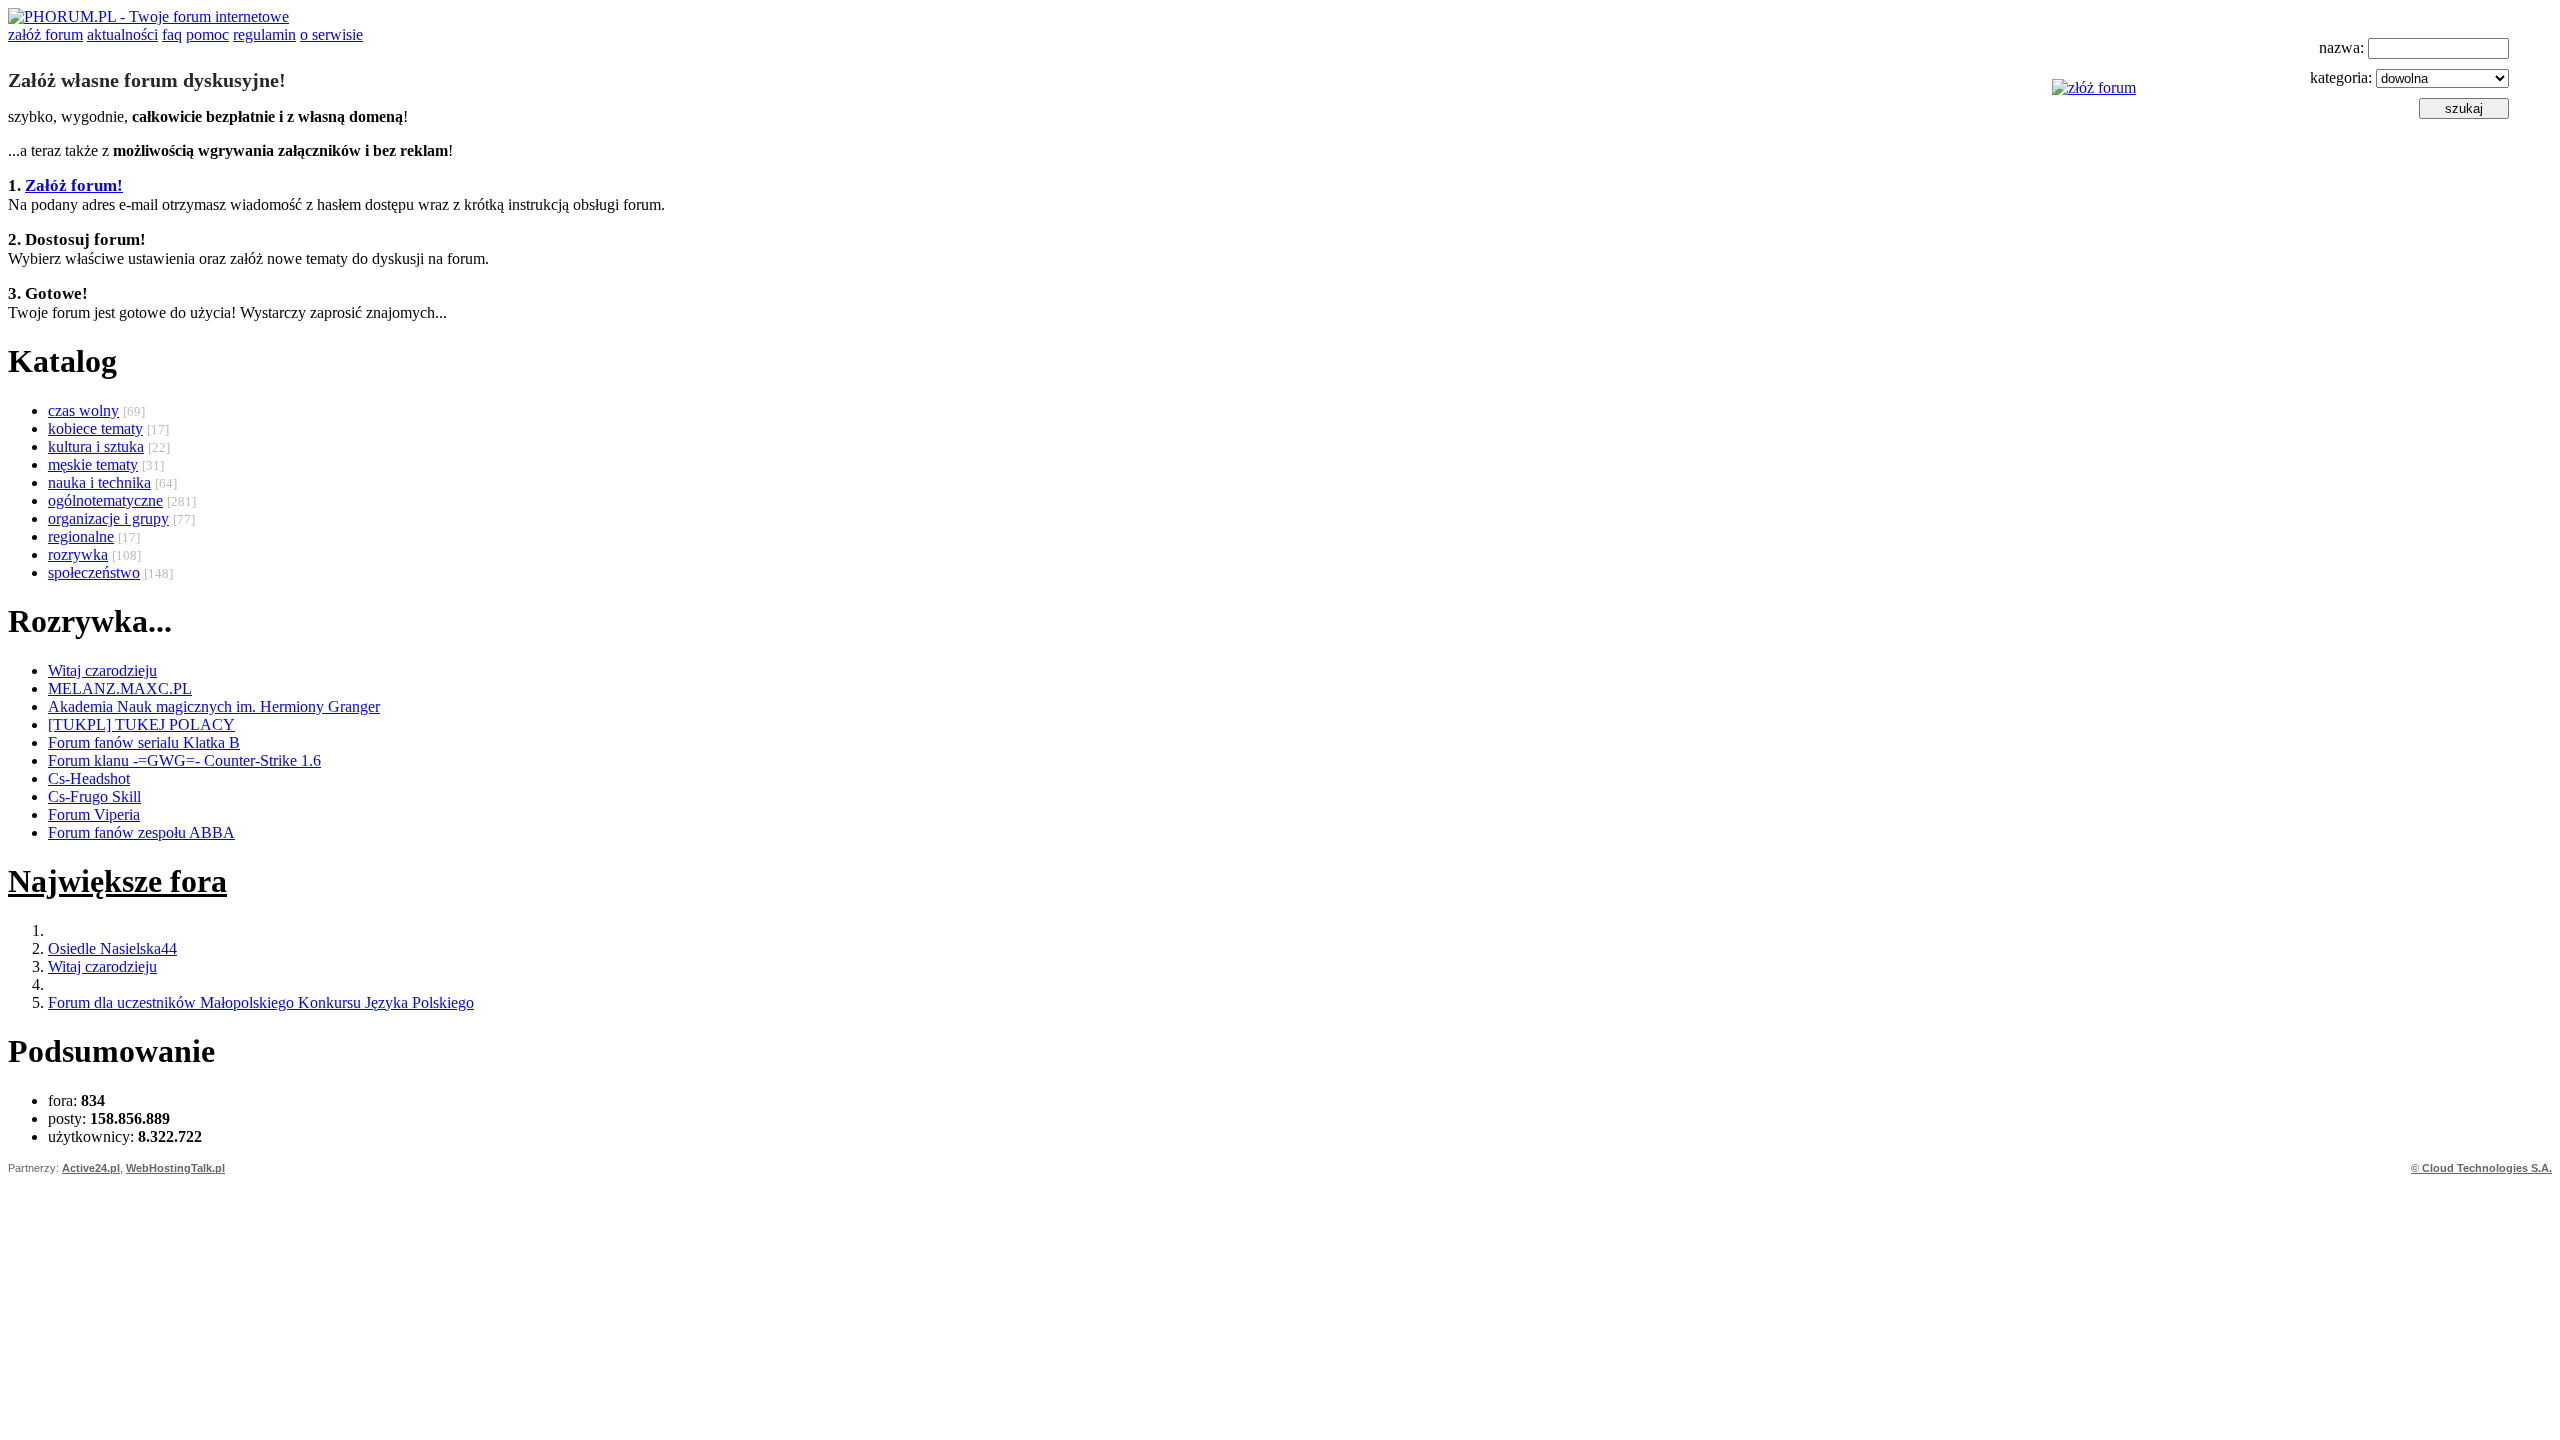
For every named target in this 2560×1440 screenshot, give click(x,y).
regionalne (81, 536)
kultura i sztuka (96, 446)
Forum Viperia (94, 814)
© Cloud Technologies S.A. (2481, 1168)
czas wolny (83, 410)
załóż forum (45, 34)
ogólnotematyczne (105, 500)
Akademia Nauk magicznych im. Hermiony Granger (214, 706)
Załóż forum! (74, 185)
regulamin (264, 34)
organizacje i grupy (108, 518)
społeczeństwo (94, 572)
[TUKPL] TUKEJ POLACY (141, 724)
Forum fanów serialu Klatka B (144, 742)
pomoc (207, 34)
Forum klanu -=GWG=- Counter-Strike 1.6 (184, 760)
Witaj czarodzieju (102, 670)
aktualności (122, 34)
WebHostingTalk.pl (175, 1168)
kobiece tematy (95, 428)
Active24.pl (91, 1168)
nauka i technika (99, 482)
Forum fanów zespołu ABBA (141, 832)
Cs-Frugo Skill (94, 796)
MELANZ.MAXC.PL (120, 688)
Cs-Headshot (89, 778)
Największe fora (117, 881)
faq (172, 34)
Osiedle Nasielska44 (112, 948)
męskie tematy (93, 464)
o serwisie (331, 34)
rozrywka (78, 554)
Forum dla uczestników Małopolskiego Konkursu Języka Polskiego (261, 1002)
